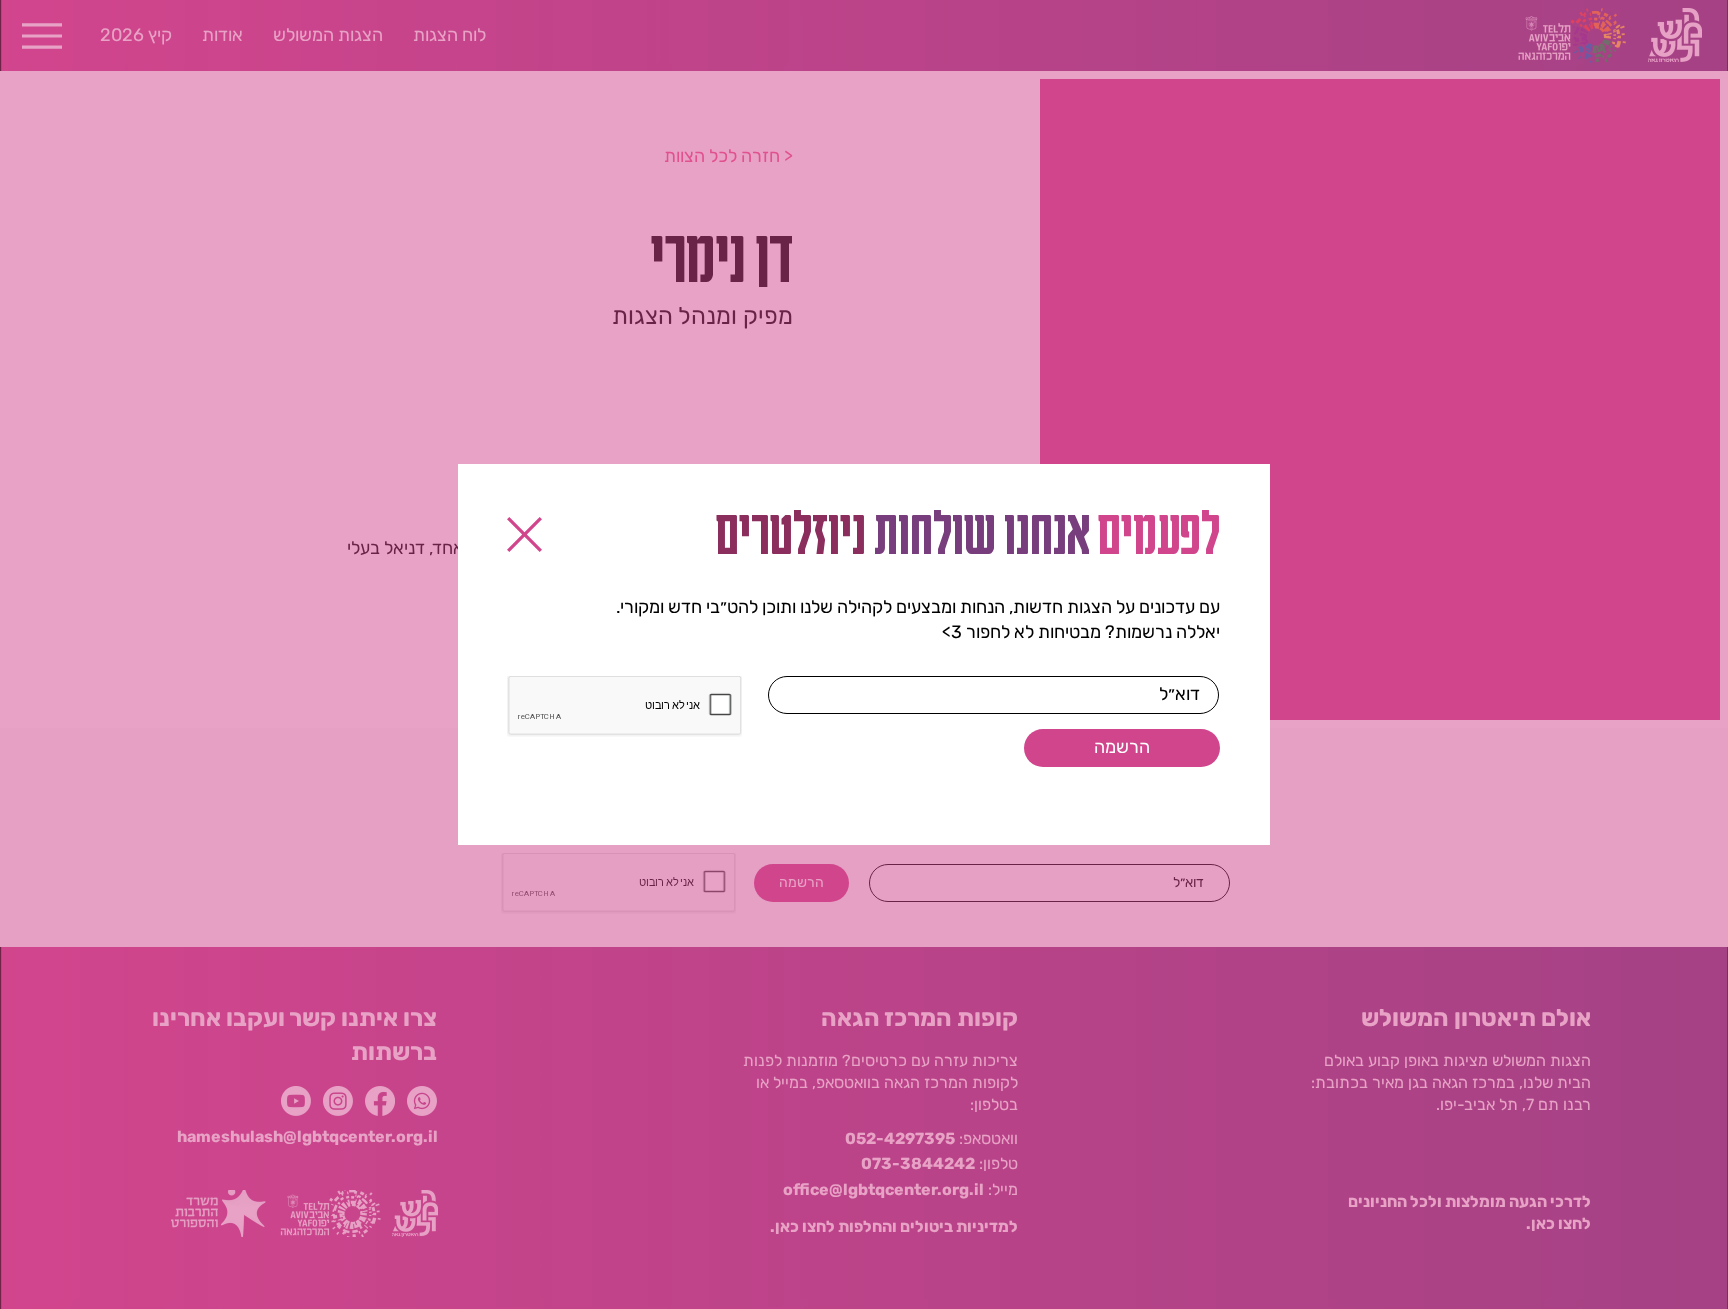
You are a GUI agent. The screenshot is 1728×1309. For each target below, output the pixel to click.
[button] (524, 534)
